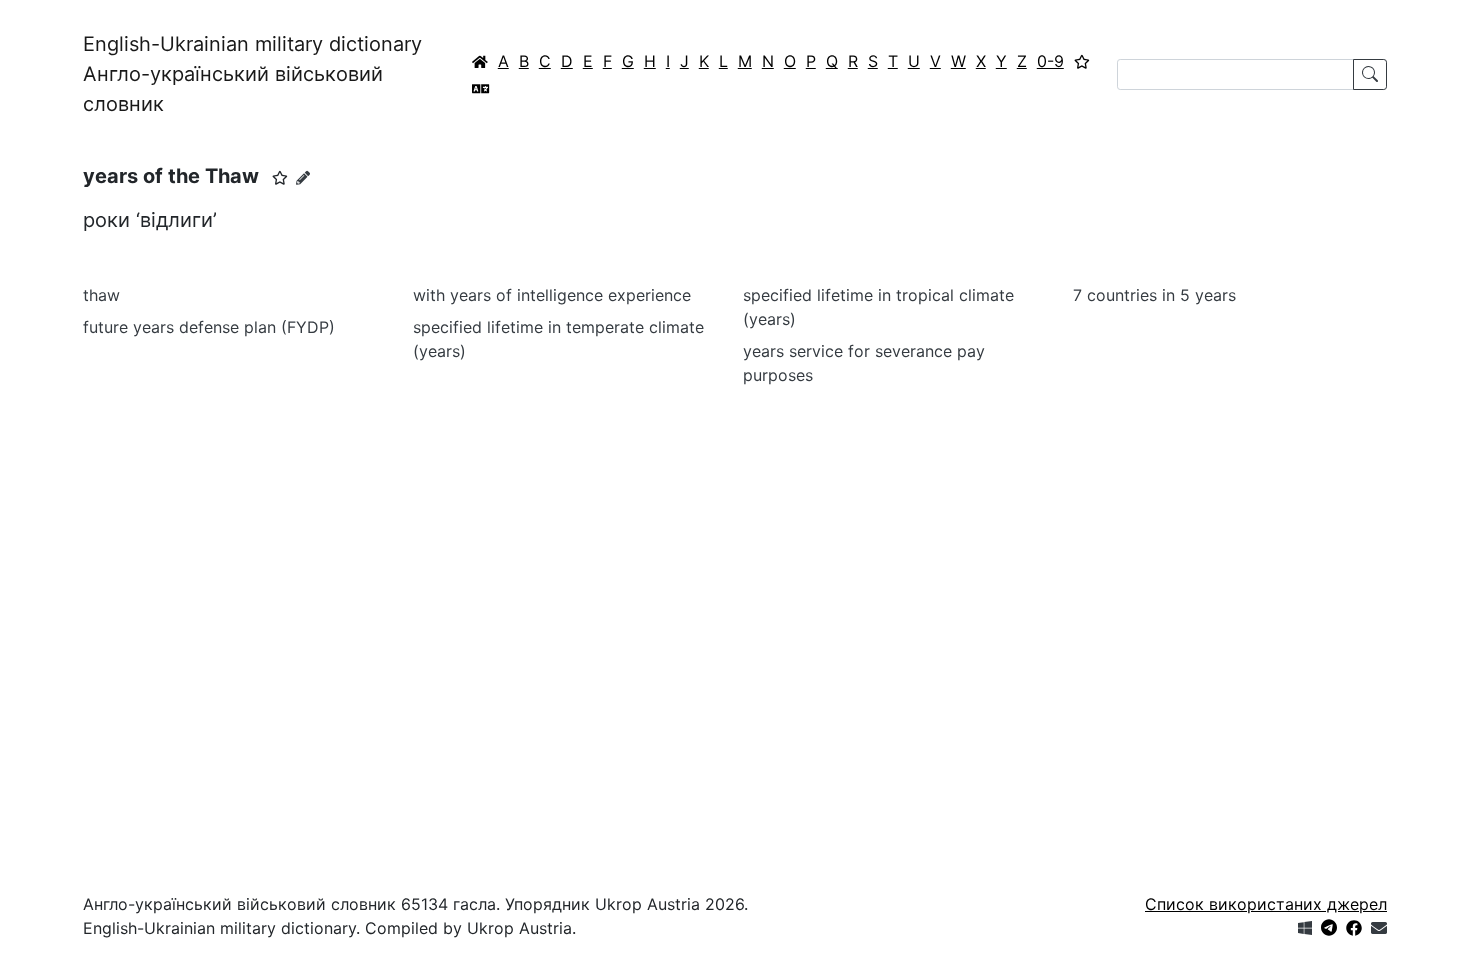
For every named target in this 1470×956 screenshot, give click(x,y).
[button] (280, 178)
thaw (101, 295)
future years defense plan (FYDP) (209, 327)
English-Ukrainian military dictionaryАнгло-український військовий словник (252, 74)
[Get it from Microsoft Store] (1305, 928)
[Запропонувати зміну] (303, 177)
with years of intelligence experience (552, 295)
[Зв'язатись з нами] (1379, 928)
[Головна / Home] (480, 61)
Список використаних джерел (1266, 904)
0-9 (1050, 61)
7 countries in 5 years (1154, 295)
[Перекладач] (481, 88)
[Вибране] (1082, 61)
